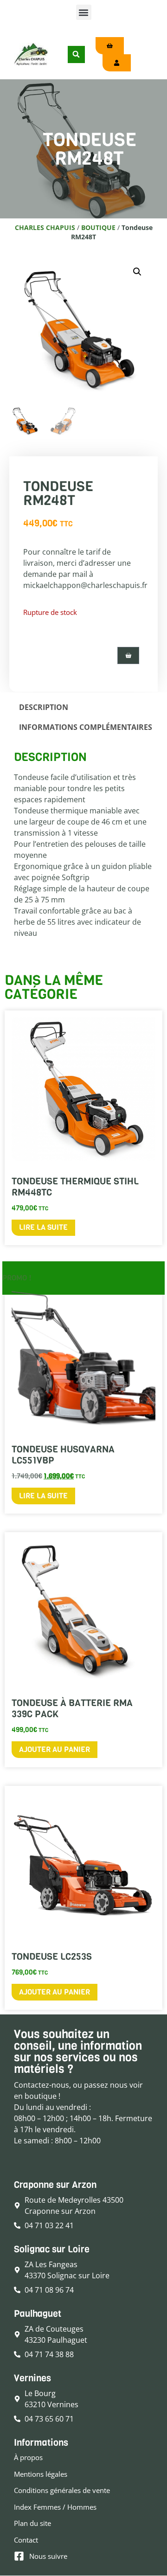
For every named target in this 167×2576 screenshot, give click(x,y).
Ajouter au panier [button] (55, 1749)
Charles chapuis (45, 227)
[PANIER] (128, 655)
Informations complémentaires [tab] (86, 727)
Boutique (98, 227)
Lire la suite (43, 1227)
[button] (84, 12)
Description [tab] (44, 707)
